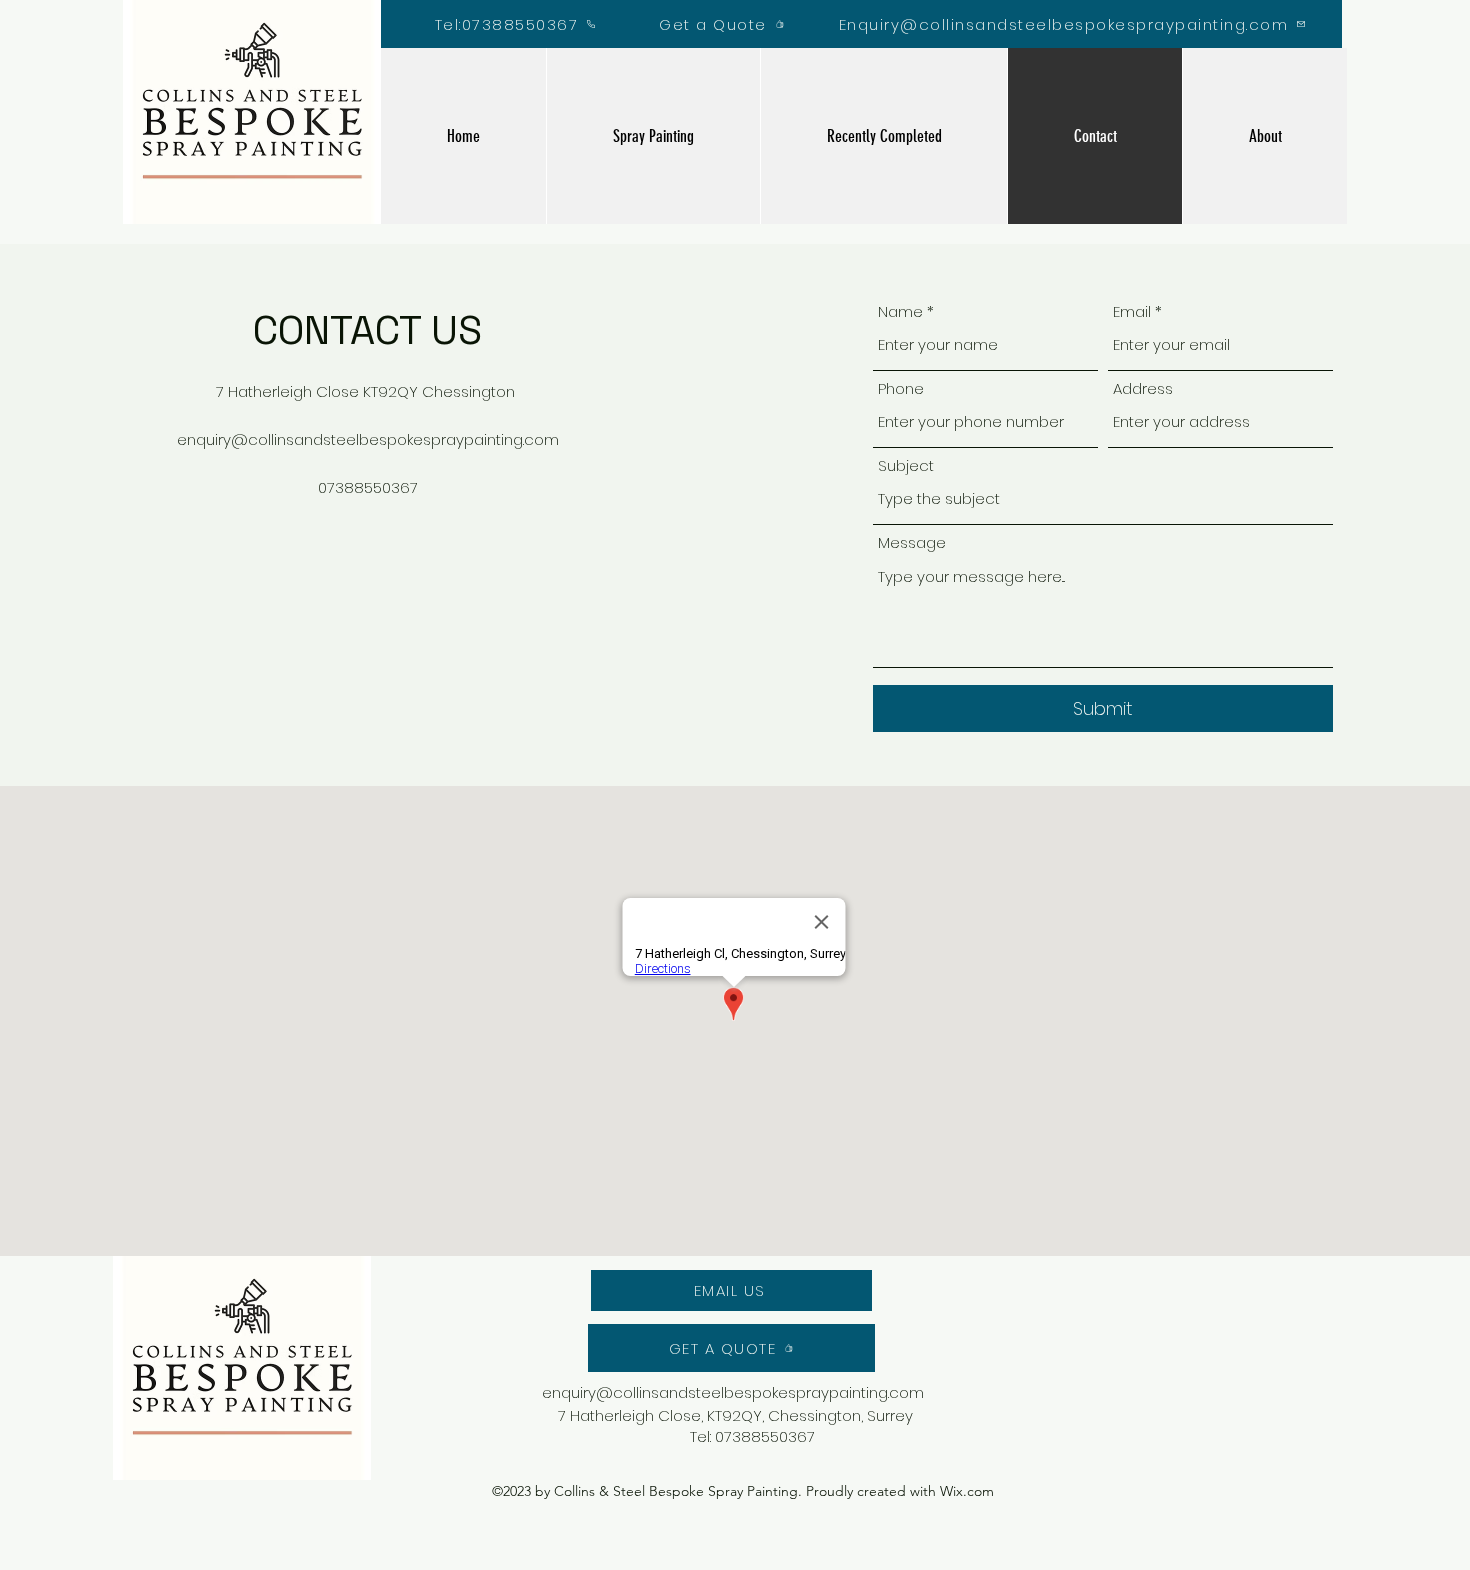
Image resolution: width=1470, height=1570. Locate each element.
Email (1132, 311)
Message (912, 542)
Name (900, 311)
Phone (901, 388)
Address (1143, 388)
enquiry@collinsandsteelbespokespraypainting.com (368, 439)
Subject (906, 465)
